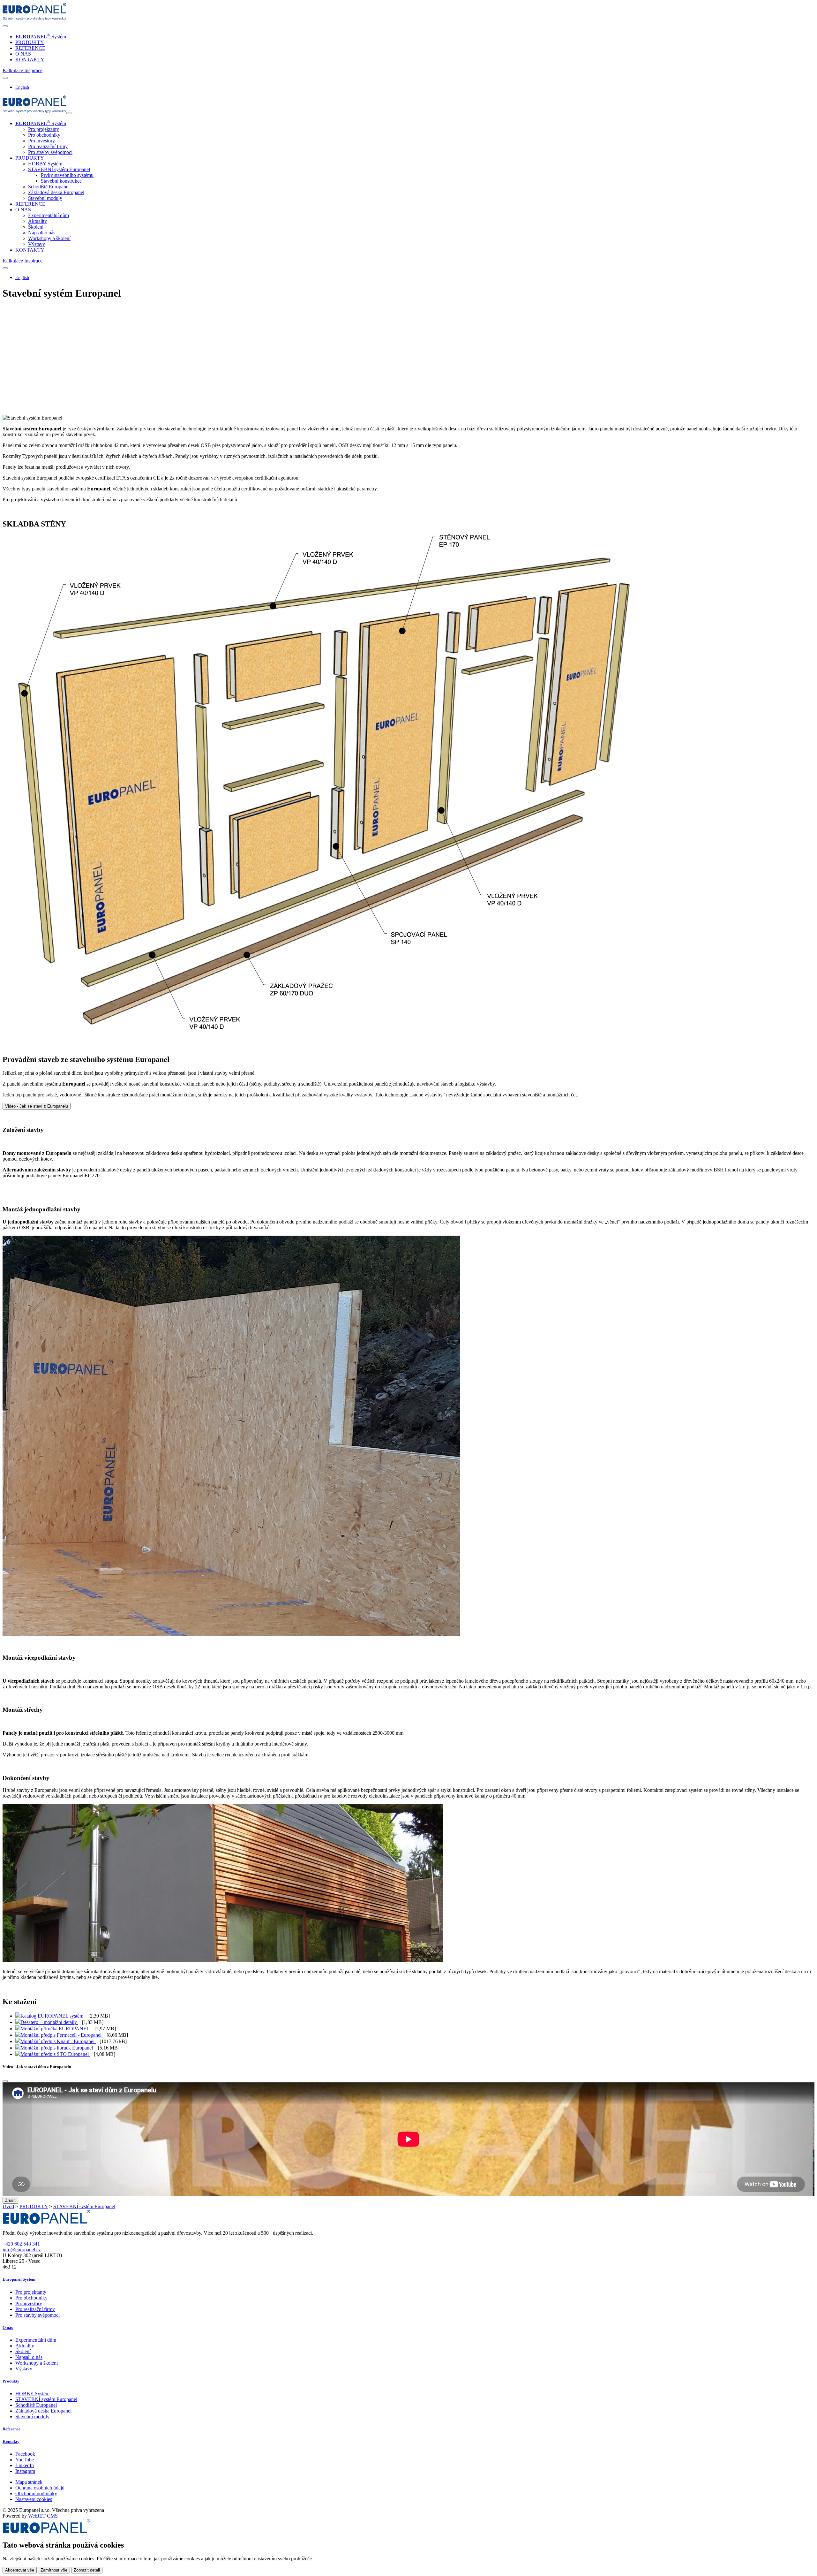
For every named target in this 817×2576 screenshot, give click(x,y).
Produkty (11, 2381)
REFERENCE (30, 48)
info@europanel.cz (22, 2250)
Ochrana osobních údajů (40, 2488)
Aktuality (37, 221)
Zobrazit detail (87, 2570)
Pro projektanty (44, 129)
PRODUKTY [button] (30, 158)
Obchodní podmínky (36, 2493)
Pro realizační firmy (48, 146)
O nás (8, 2327)
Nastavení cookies (34, 2499)
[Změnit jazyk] (5, 78)
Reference (11, 2429)
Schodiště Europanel (49, 187)
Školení (36, 227)
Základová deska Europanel (56, 192)
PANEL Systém (41, 37)
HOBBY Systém (45, 164)
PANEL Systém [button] (41, 123)
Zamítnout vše (54, 2570)
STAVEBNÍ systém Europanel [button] (59, 169)
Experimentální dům (49, 215)
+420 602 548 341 (21, 2244)
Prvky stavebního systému (67, 175)
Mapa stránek (29, 2482)
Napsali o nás (42, 233)
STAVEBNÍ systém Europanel (84, 2206)
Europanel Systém (19, 2279)
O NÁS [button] (23, 210)
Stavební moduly (45, 198)
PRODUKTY (30, 42)
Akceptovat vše (20, 2570)
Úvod (8, 2206)
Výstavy (37, 244)
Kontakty (11, 2441)
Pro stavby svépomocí (50, 152)
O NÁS (23, 54)
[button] (13, 70)
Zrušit (10, 2200)
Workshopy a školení (49, 238)
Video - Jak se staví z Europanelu (37, 1106)
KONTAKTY (30, 60)
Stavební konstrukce (61, 181)
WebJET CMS (43, 2516)
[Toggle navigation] (5, 26)
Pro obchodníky (44, 135)
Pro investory (41, 141)
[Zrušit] (5, 2081)
